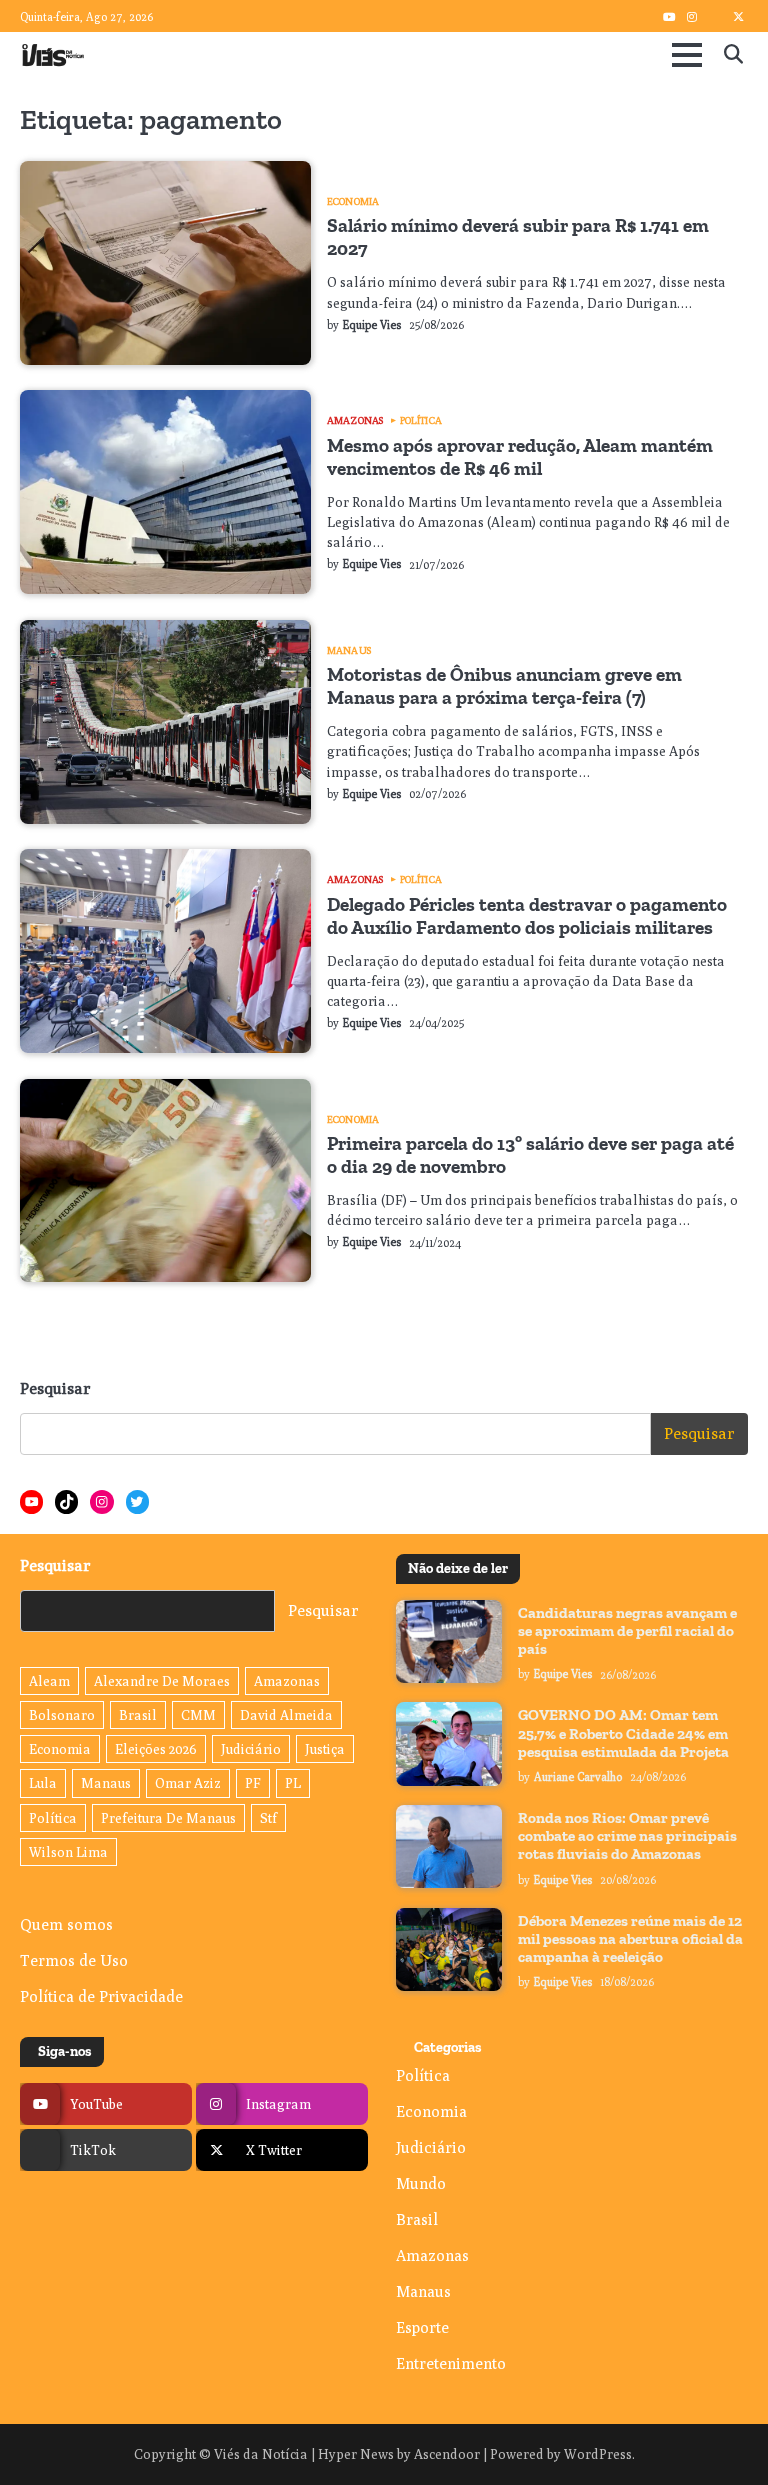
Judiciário (251, 1749)
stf (268, 1818)
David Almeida (286, 1715)
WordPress (598, 2454)
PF (253, 1783)
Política (421, 420)
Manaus (349, 650)
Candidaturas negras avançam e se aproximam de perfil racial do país (627, 1631)
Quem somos (66, 1924)
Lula (43, 1783)
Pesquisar (55, 1388)
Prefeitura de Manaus (168, 1818)
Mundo (421, 2183)
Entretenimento (451, 2363)
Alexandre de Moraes (162, 1681)
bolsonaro (62, 1715)
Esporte (422, 2327)
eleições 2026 (156, 1749)
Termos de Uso (74, 1960)
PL (293, 1783)
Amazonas (355, 420)
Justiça (325, 1749)
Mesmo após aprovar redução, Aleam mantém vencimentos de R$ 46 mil (520, 457)
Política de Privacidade (101, 1996)
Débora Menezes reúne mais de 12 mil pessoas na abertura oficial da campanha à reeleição (630, 1939)
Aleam (49, 1681)
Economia (353, 201)
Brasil (138, 1715)
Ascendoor (447, 2454)
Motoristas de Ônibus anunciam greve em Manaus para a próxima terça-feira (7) (504, 686)
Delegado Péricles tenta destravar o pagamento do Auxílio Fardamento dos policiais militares (527, 916)
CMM (198, 1715)
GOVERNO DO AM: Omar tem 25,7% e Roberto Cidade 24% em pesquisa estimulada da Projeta (623, 1733)
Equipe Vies (372, 325)
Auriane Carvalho (578, 1777)
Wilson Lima (68, 1852)
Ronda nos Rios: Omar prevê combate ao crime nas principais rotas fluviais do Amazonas (627, 1836)
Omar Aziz (188, 1783)
